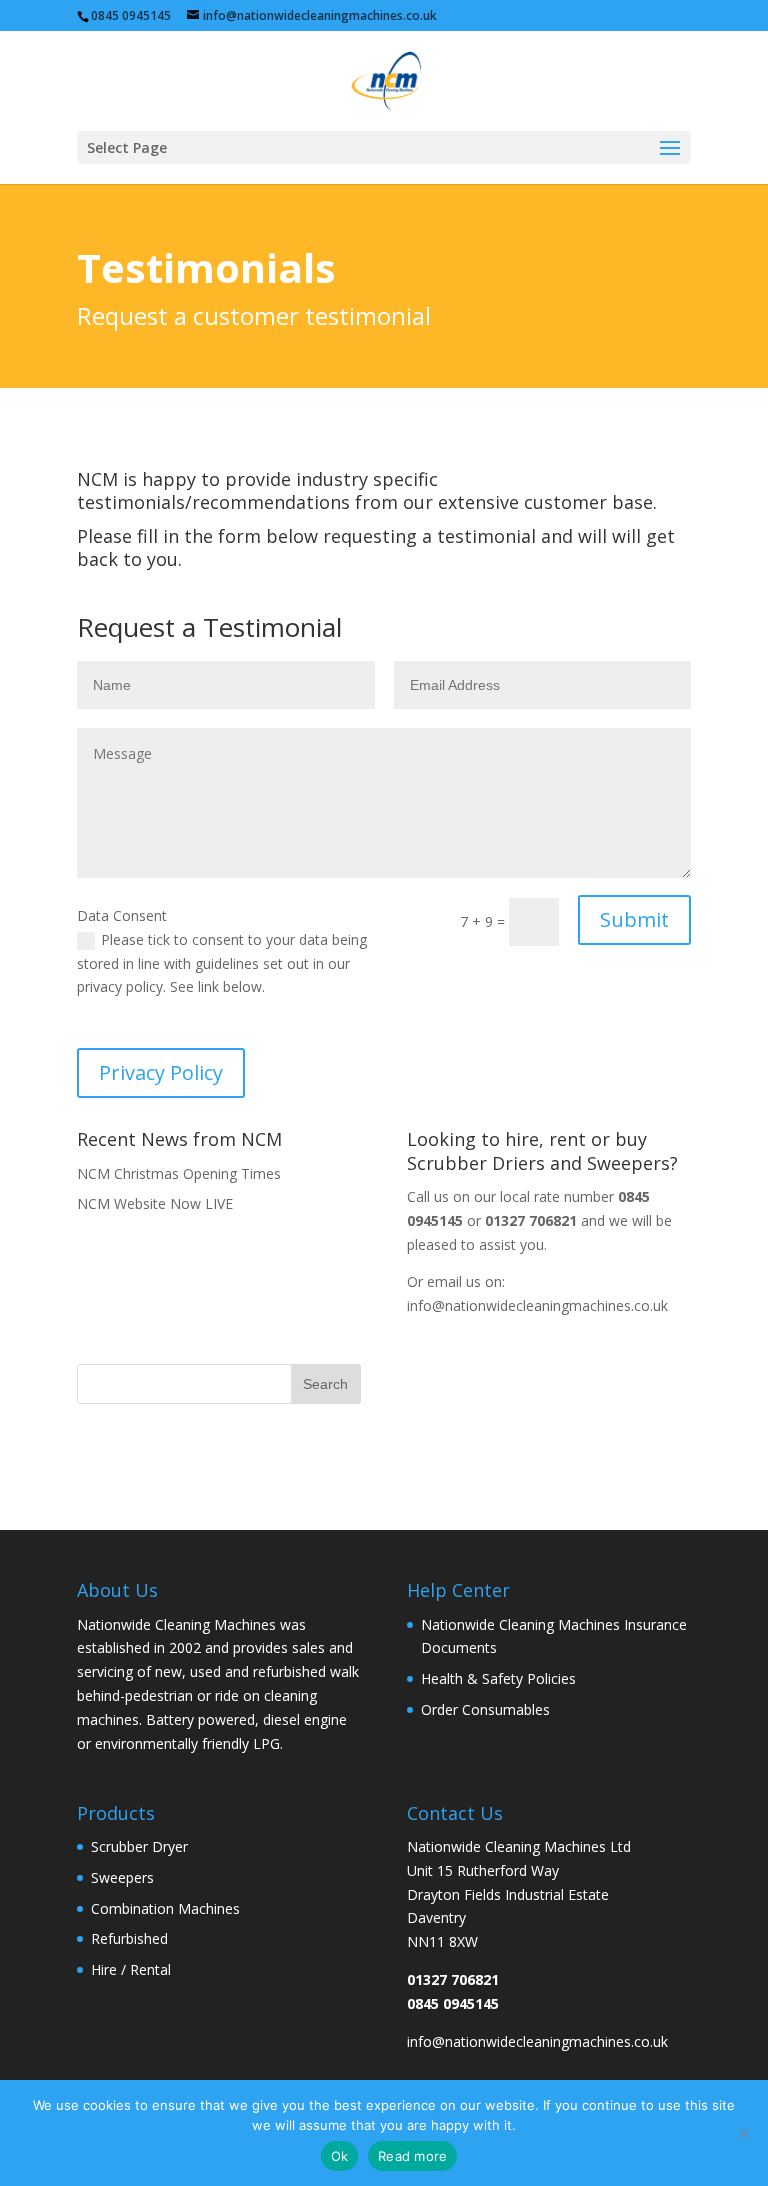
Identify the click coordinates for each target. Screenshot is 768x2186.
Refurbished (129, 1938)
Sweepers (122, 1877)
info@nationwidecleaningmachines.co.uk (537, 1305)
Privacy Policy (161, 1072)
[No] (743, 2133)
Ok (340, 2156)
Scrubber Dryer (139, 1846)
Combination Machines (165, 1908)
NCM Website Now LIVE (155, 1203)
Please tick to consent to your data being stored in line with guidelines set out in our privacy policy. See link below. (222, 963)
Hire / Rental (131, 1969)
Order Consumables (485, 1709)
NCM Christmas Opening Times (179, 1173)
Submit (634, 919)
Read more (412, 2156)
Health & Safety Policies (498, 1678)
